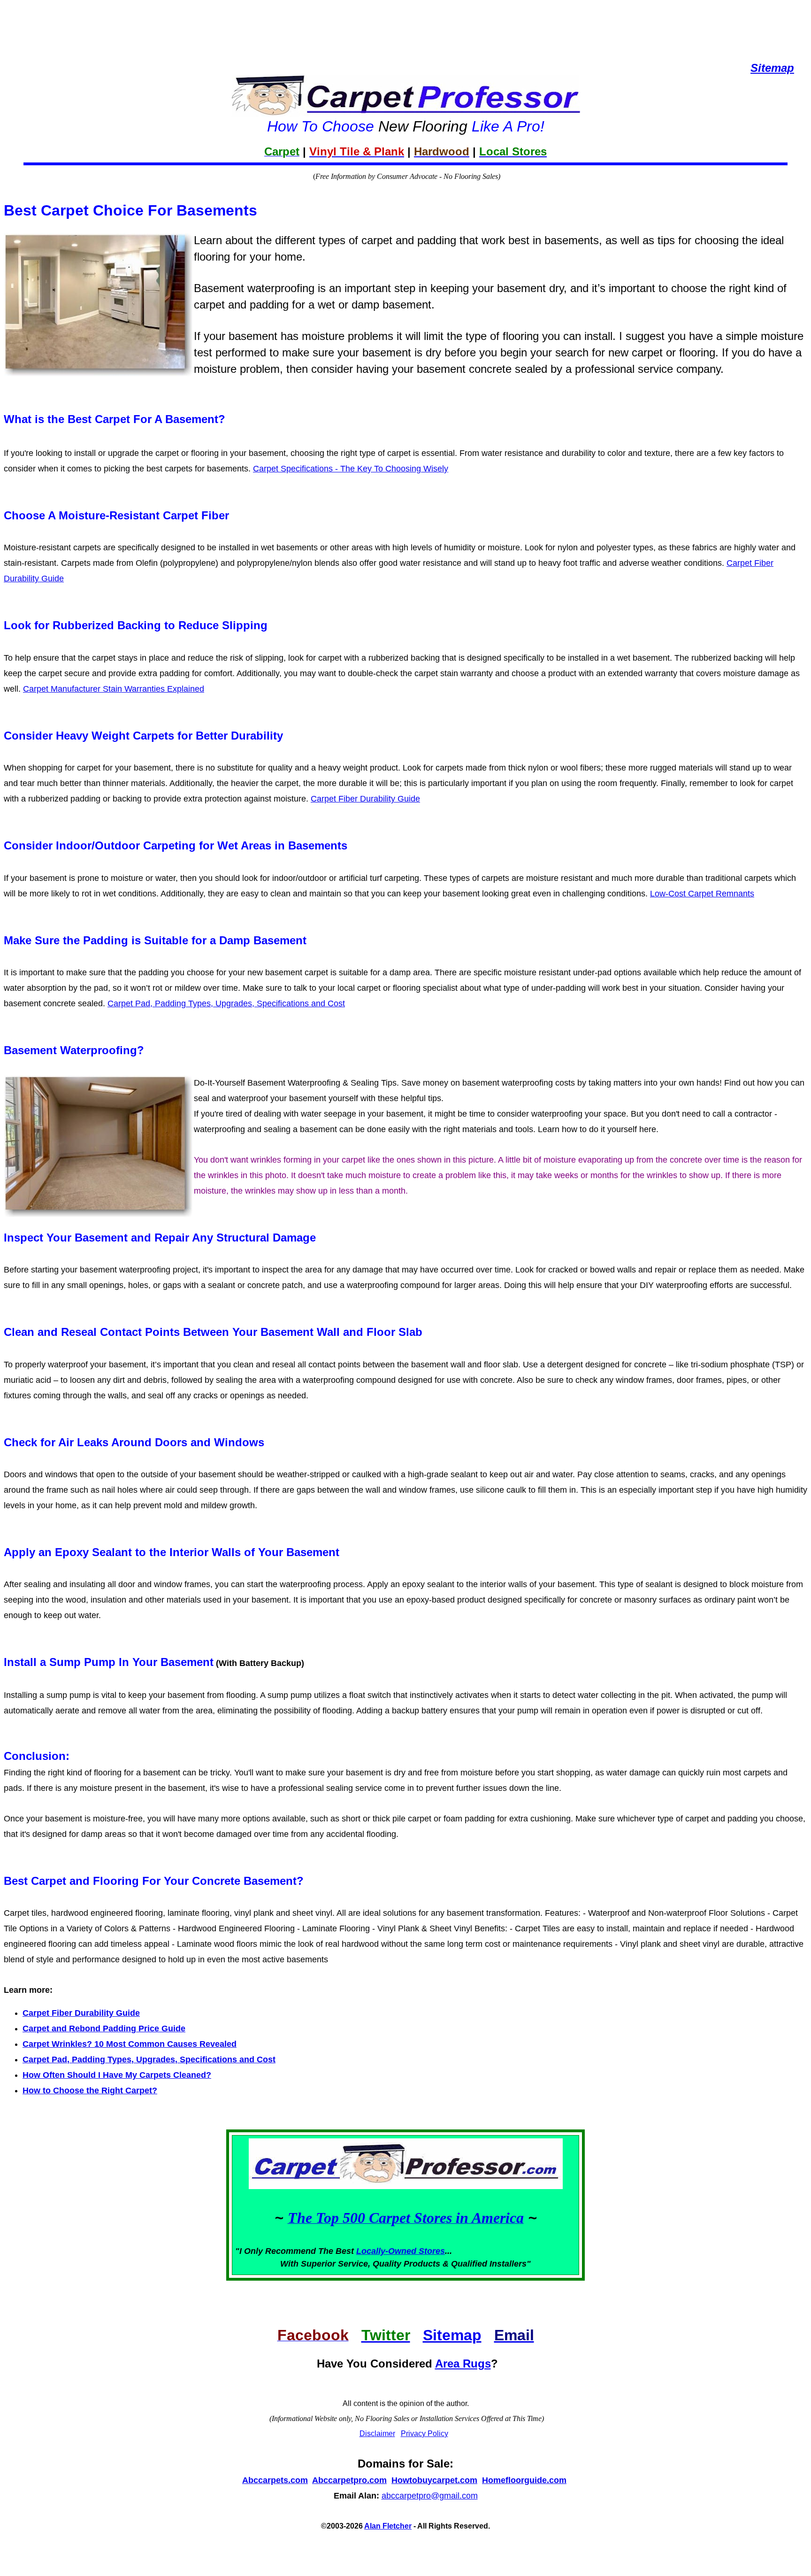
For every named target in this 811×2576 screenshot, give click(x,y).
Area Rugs (463, 2364)
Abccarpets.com (275, 2480)
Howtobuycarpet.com (434, 2480)
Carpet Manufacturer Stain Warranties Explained (114, 689)
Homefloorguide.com (524, 2480)
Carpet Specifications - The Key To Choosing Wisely (351, 469)
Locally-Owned (387, 2251)
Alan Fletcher (388, 2526)
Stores (432, 2251)
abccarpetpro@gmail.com (430, 2496)
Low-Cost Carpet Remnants (702, 894)
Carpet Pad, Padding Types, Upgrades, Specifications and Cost (226, 1003)
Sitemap (452, 2335)
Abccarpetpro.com (349, 2480)
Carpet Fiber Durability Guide (365, 799)
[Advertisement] (405, 23)
